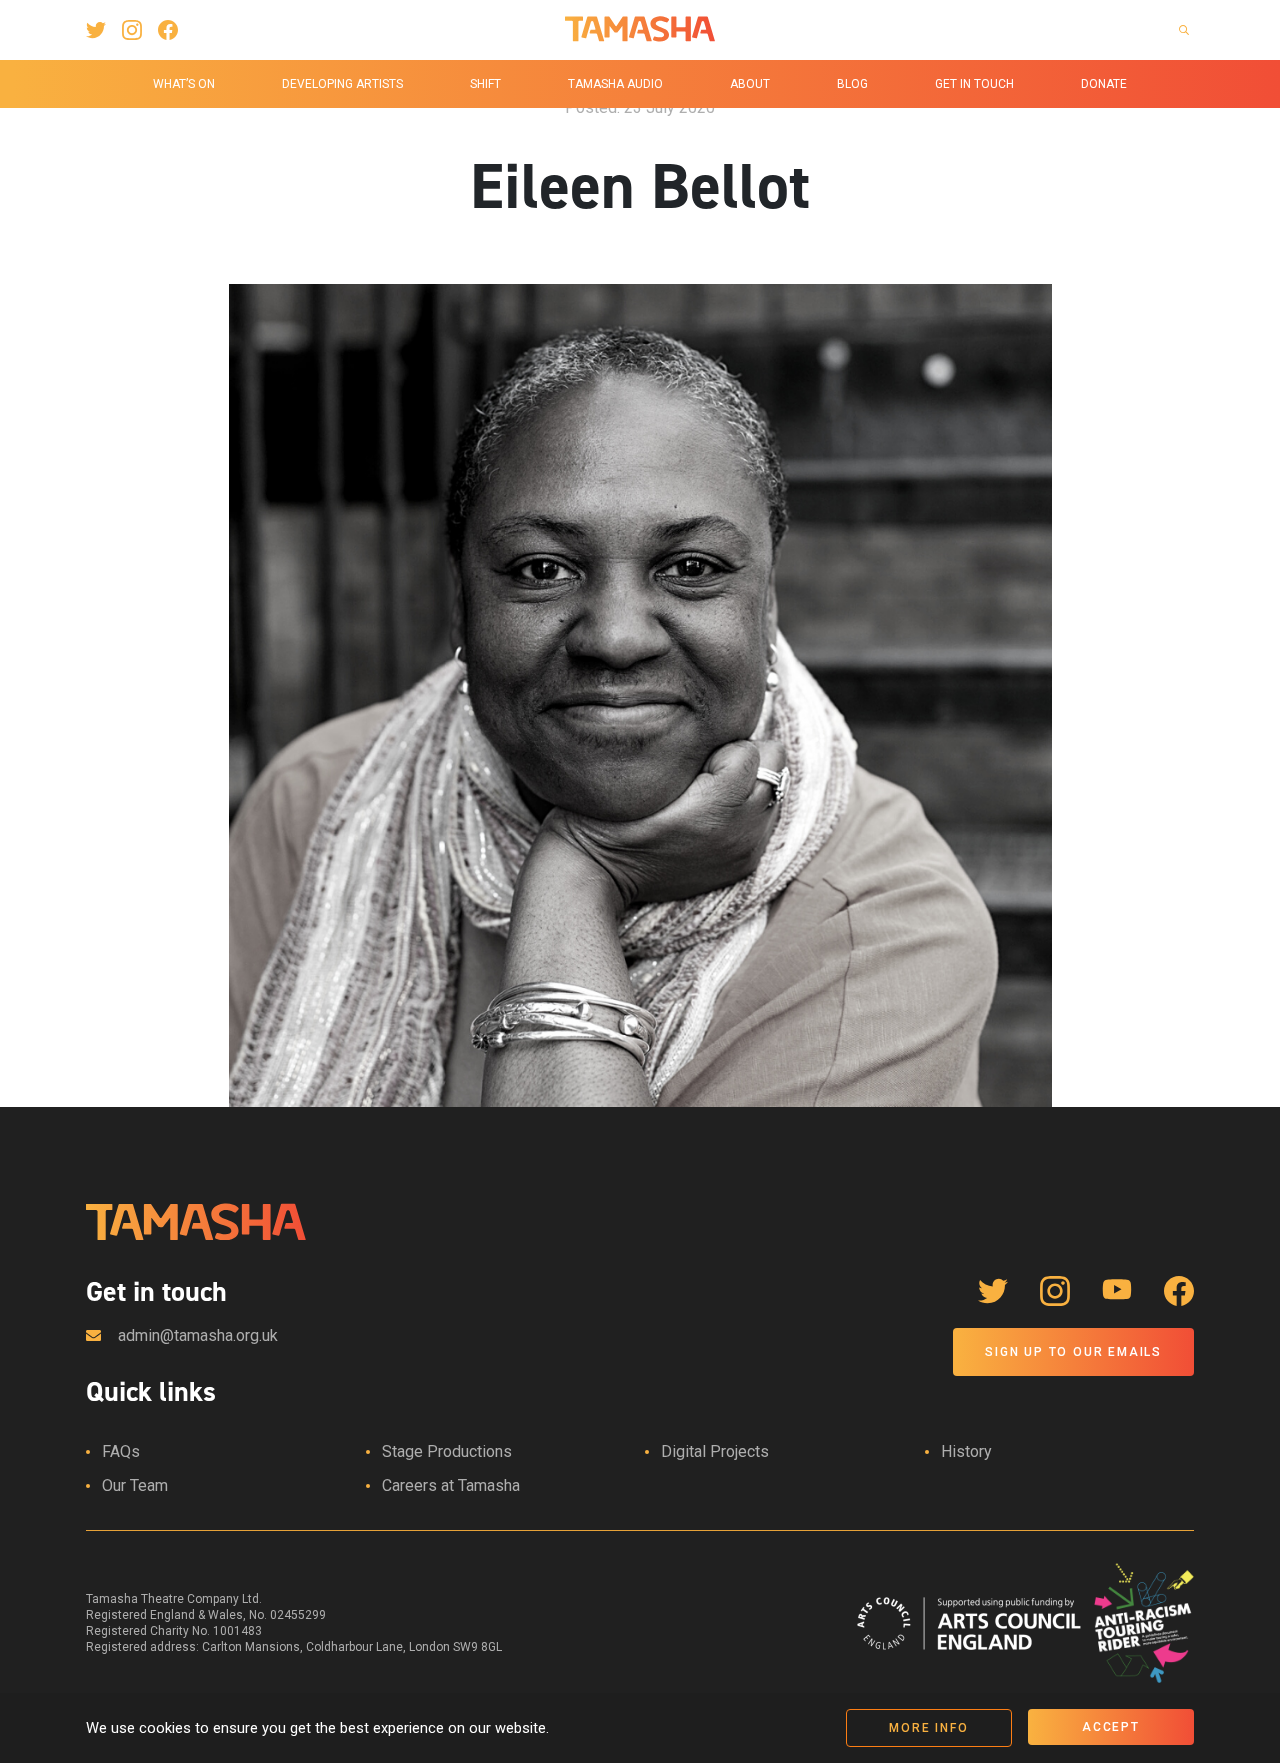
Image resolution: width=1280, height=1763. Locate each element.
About (750, 84)
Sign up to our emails (1073, 1352)
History (966, 1451)
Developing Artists (342, 84)
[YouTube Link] (1117, 1291)
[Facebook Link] (168, 30)
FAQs (121, 1451)
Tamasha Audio (615, 84)
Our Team (135, 1485)
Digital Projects (715, 1451)
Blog (852, 84)
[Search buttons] (1184, 30)
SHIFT (485, 84)
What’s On (184, 84)
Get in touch (974, 84)
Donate (1104, 84)
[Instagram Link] (132, 30)
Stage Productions (447, 1451)
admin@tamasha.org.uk (198, 1335)
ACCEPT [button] (1111, 1727)
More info (928, 1728)
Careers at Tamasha (451, 1485)
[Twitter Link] (96, 30)
